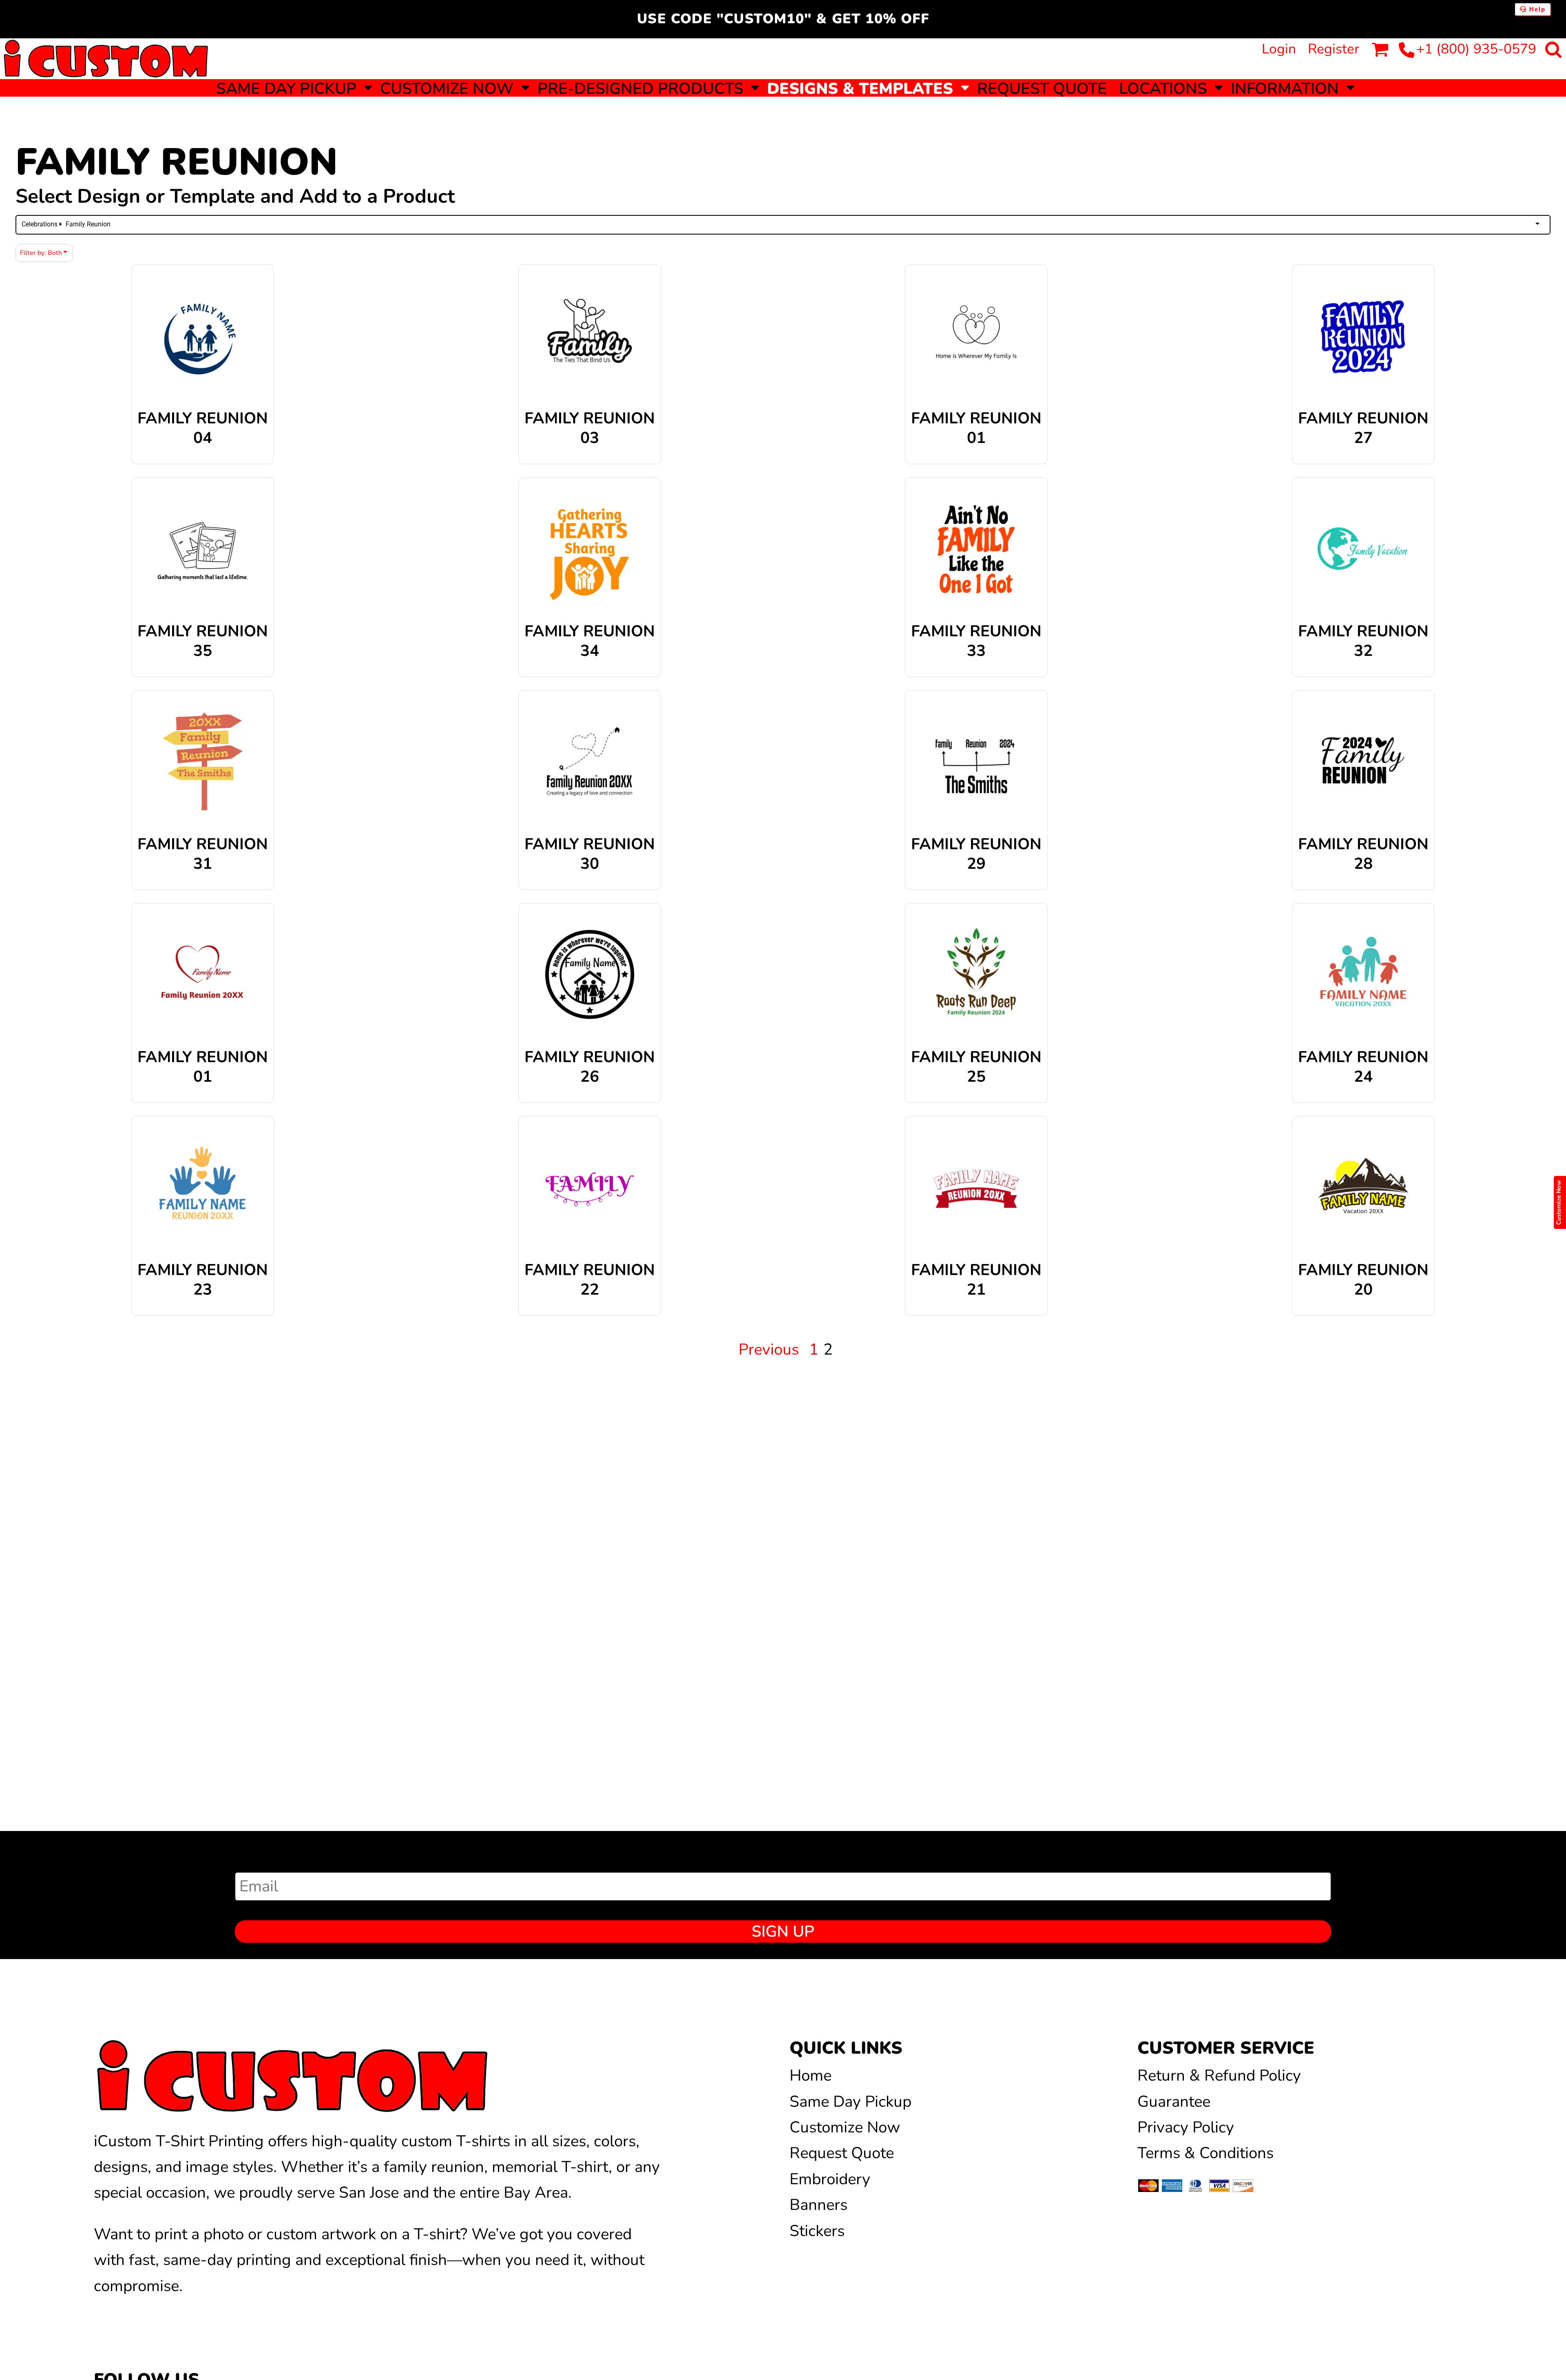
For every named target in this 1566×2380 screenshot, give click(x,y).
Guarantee (1174, 2102)
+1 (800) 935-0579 (1476, 49)
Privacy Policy (1186, 2127)
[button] (292, 88)
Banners (818, 2205)
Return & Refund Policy (1219, 2076)
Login (1279, 49)
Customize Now (845, 2127)
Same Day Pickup (850, 2102)
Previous (769, 1349)
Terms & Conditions (1205, 2153)
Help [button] (1536, 9)
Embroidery (830, 2179)
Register (1334, 49)
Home (811, 2076)
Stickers (817, 2231)
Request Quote (842, 2153)
